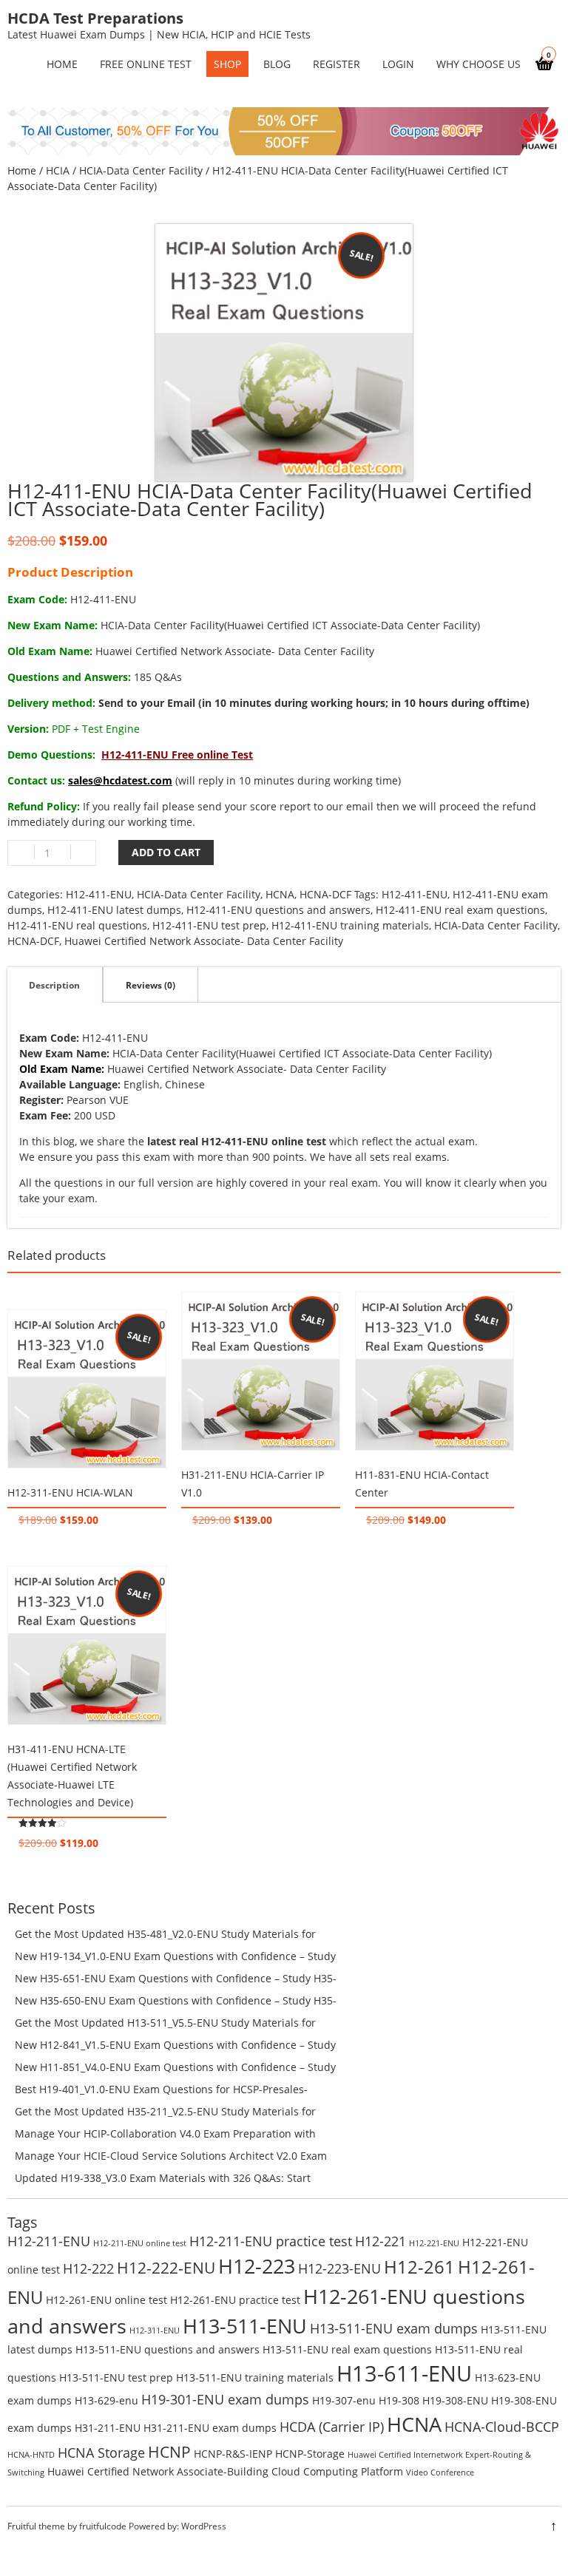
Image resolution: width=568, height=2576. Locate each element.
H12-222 (88, 2268)
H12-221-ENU (434, 2243)
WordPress (204, 2526)
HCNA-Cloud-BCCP (502, 2427)
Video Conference (440, 2472)
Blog (277, 64)
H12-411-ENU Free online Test (177, 755)
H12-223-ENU (339, 2268)
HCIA (58, 170)
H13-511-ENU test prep (116, 2377)
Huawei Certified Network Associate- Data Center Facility (204, 941)
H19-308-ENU (455, 2400)
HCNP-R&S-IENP (233, 2454)
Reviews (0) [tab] (151, 985)
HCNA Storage (101, 2453)
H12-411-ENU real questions (77, 925)
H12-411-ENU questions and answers (278, 910)
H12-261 (419, 2267)
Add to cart (166, 852)
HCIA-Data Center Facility (141, 170)
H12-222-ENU (166, 2267)
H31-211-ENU (108, 2428)
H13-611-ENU (404, 2373)
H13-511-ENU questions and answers (168, 2349)
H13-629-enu (106, 2400)
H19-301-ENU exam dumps (225, 2399)
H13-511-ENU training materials (255, 2377)
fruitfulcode (103, 2526)
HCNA (280, 894)
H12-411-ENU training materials (350, 925)
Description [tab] (54, 985)
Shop (227, 64)
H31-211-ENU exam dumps (210, 2428)
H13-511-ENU (245, 2326)
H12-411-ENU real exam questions (460, 910)
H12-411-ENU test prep (209, 925)
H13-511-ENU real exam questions (347, 2349)
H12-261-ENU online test (106, 2300)
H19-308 (399, 2400)
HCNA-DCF (325, 894)
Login (398, 64)
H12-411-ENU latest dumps (114, 910)
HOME (62, 64)
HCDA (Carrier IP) (332, 2427)
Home (22, 170)
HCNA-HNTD (31, 2455)
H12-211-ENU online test (140, 2243)
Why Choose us (479, 64)
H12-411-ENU (99, 894)
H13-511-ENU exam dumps (394, 2328)
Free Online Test (146, 64)
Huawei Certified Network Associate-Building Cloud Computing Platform (225, 2471)
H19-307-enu (344, 2400)
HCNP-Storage (310, 2454)
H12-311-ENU (155, 2331)
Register (337, 64)
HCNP (169, 2451)
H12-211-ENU (49, 2241)
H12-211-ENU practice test (271, 2241)
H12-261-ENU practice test (235, 2300)
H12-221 (381, 2241)
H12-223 (257, 2266)
